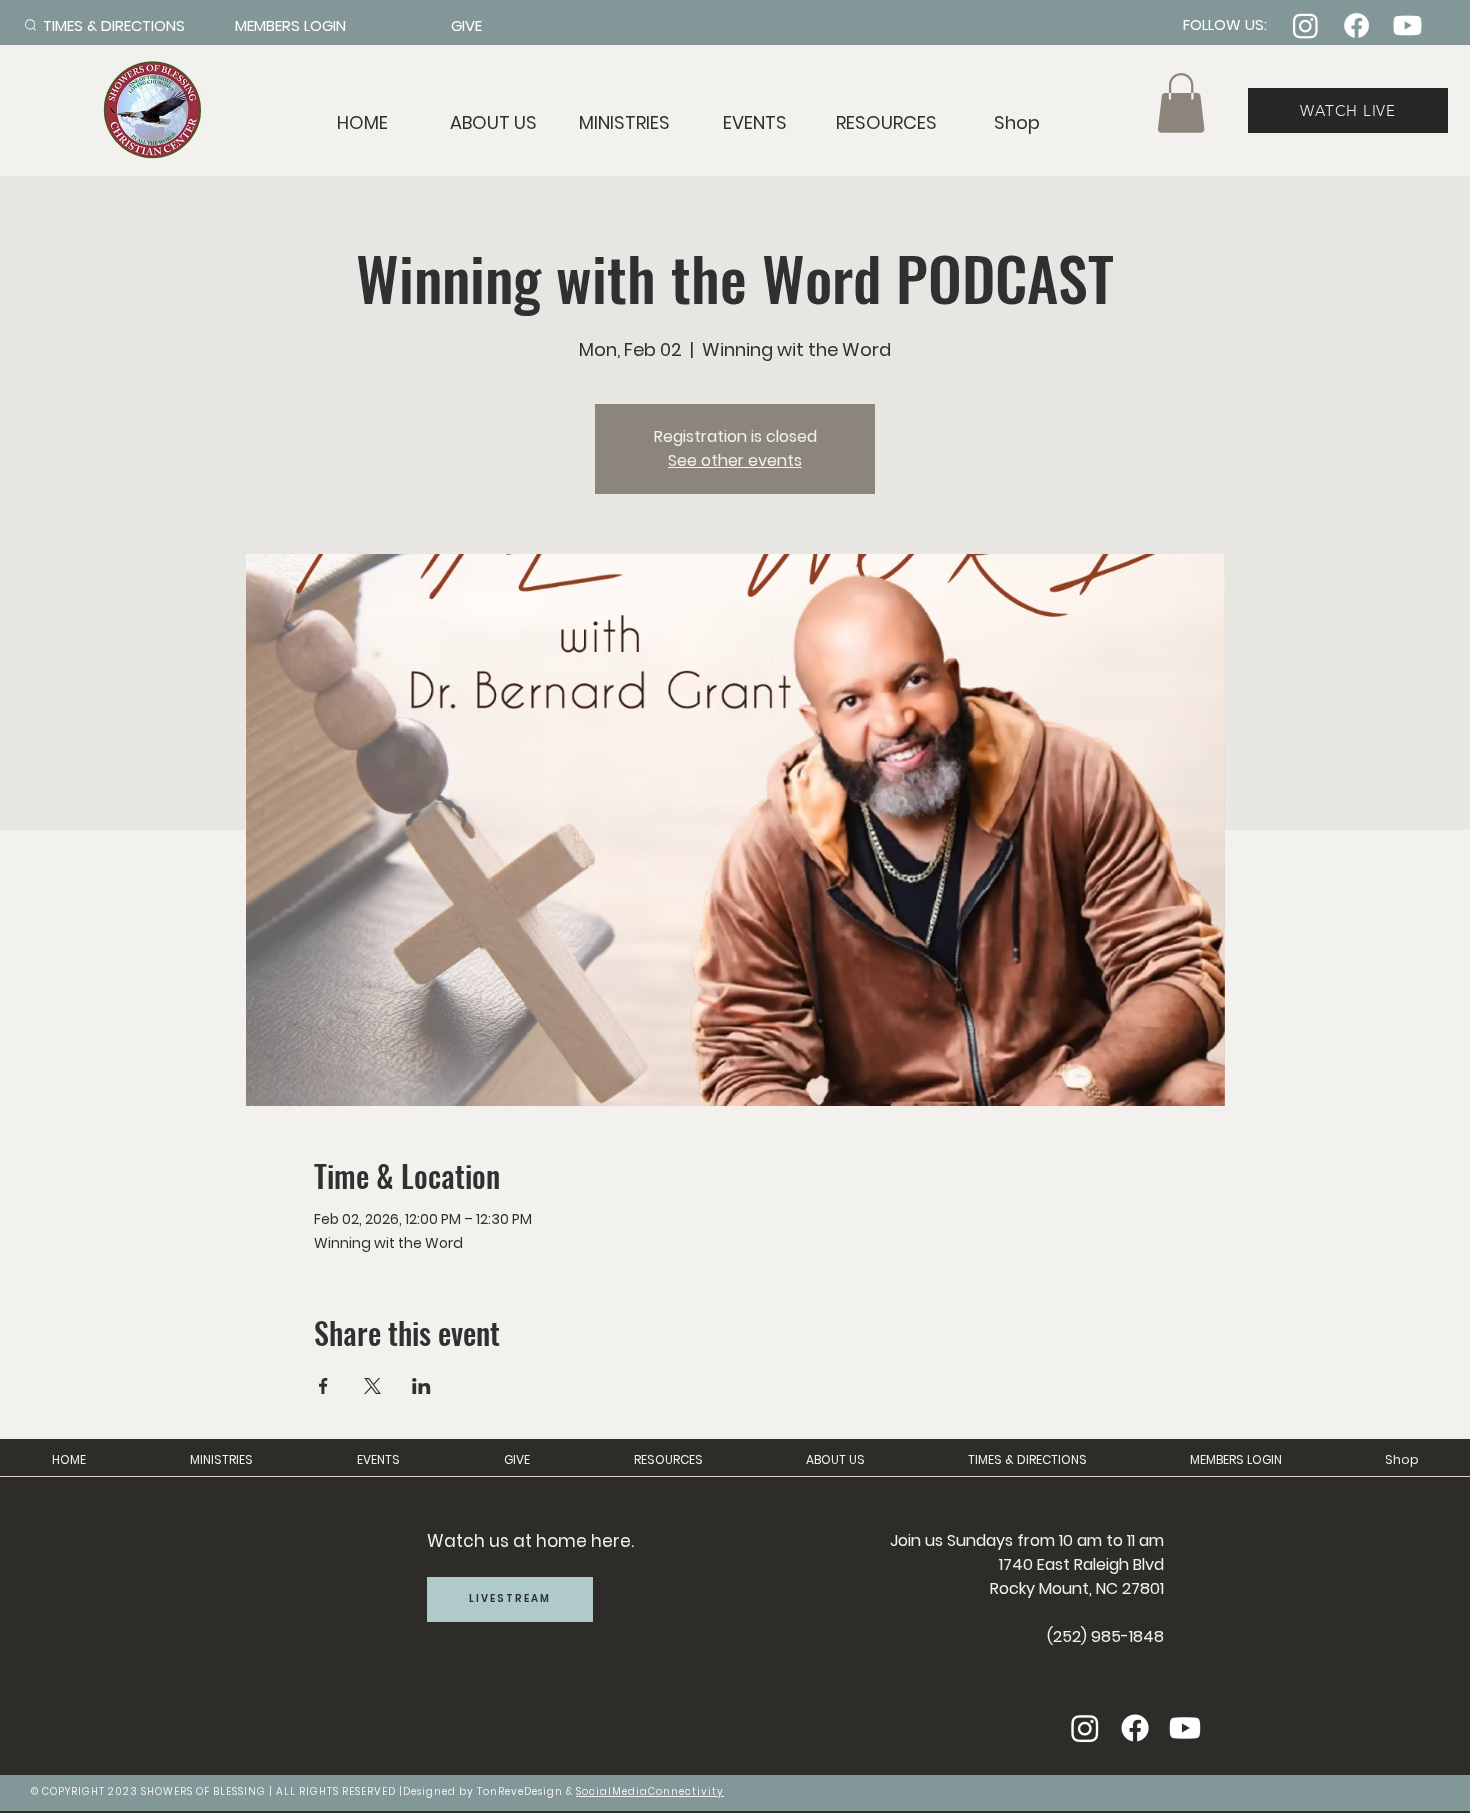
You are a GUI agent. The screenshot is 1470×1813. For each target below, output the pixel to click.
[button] (886, 123)
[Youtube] (1407, 25)
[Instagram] (1305, 25)
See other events (735, 460)
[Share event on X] (372, 1386)
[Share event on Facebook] (323, 1386)
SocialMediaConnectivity (650, 1791)
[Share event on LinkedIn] (421, 1386)
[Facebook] (1356, 25)
